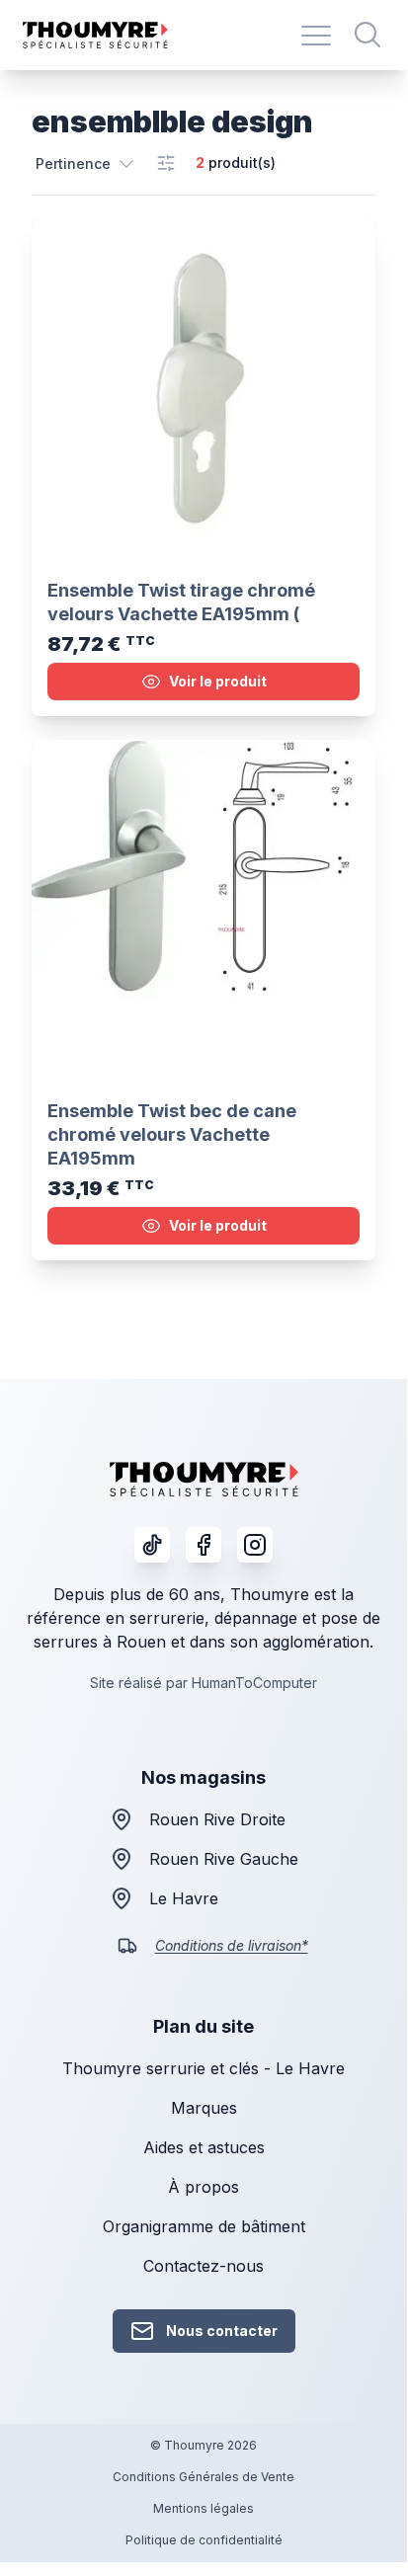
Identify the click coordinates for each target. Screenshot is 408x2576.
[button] (86, 163)
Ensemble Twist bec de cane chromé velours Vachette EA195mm (172, 1134)
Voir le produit (218, 681)
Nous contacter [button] (222, 2331)
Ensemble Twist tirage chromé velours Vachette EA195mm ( (181, 602)
